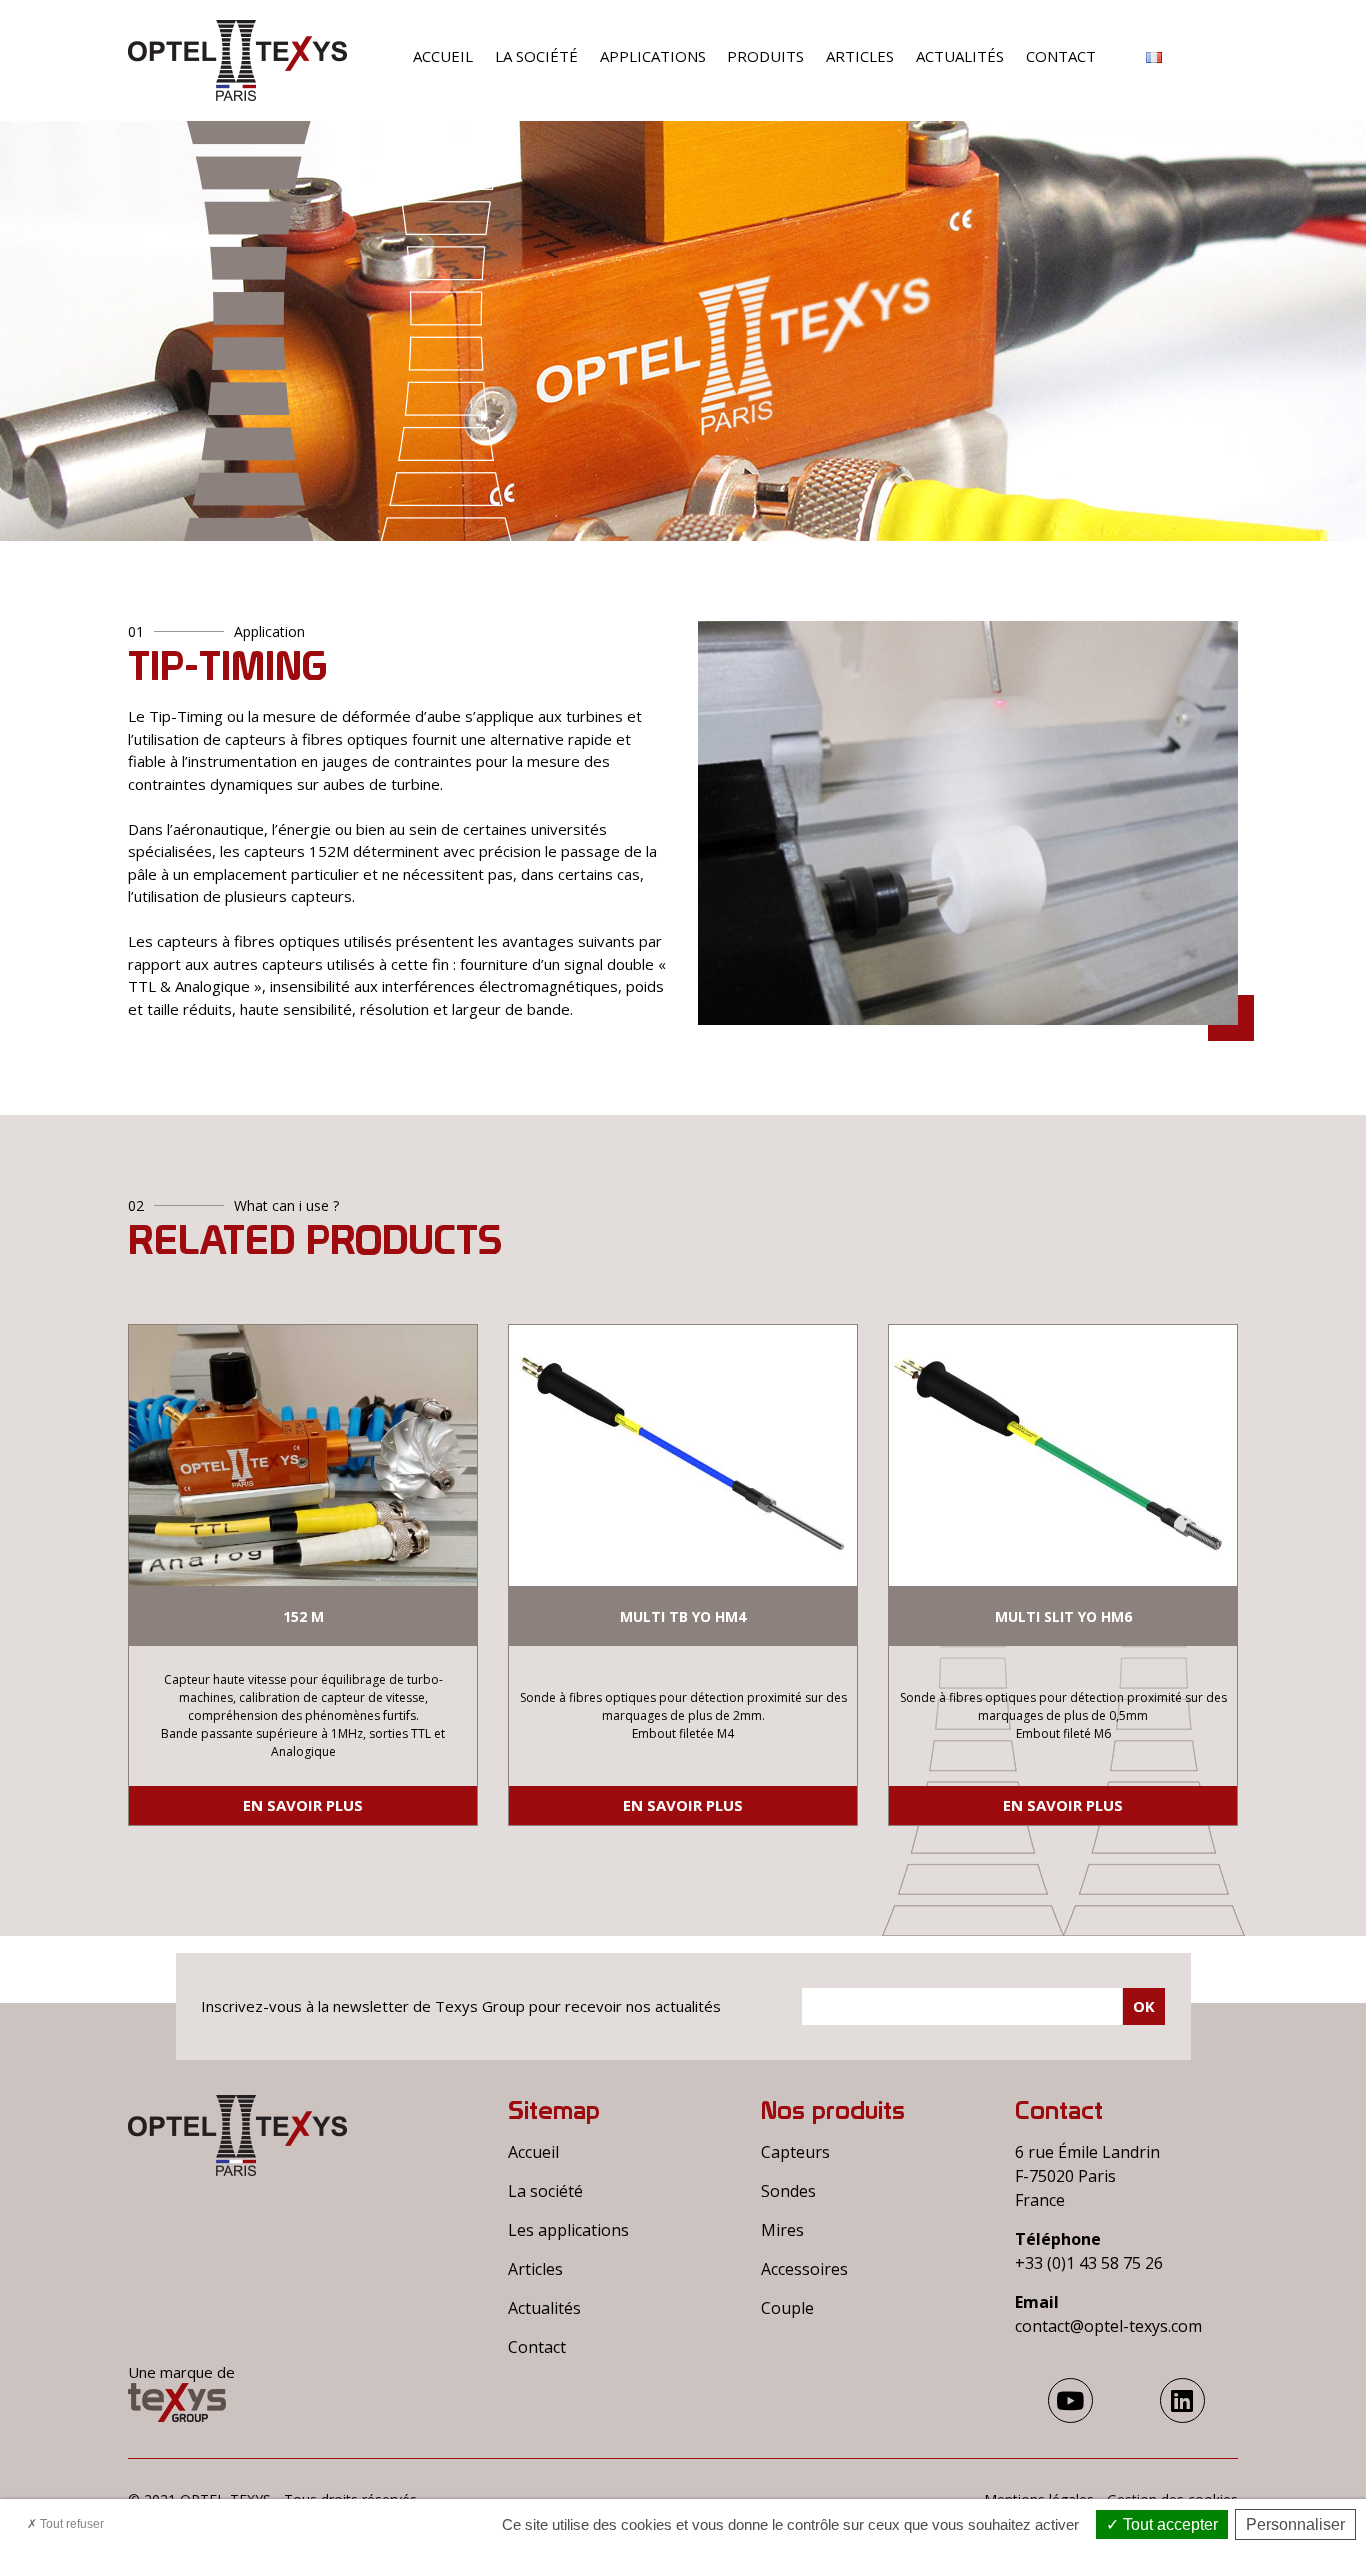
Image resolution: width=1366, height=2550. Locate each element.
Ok (1144, 2006)
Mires (782, 2230)
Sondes (788, 2191)
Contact (1061, 56)
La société (536, 56)
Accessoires (804, 2269)
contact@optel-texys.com (1108, 2326)
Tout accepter (1168, 2524)
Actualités (960, 56)
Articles (860, 56)
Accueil (443, 56)
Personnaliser (1295, 2524)
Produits (765, 56)
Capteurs (795, 2152)
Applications (653, 56)
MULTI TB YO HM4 (683, 1616)
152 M (303, 1616)
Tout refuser (70, 2524)
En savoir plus (303, 1805)
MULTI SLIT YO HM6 (1063, 1616)
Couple (787, 2308)
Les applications (568, 2230)
